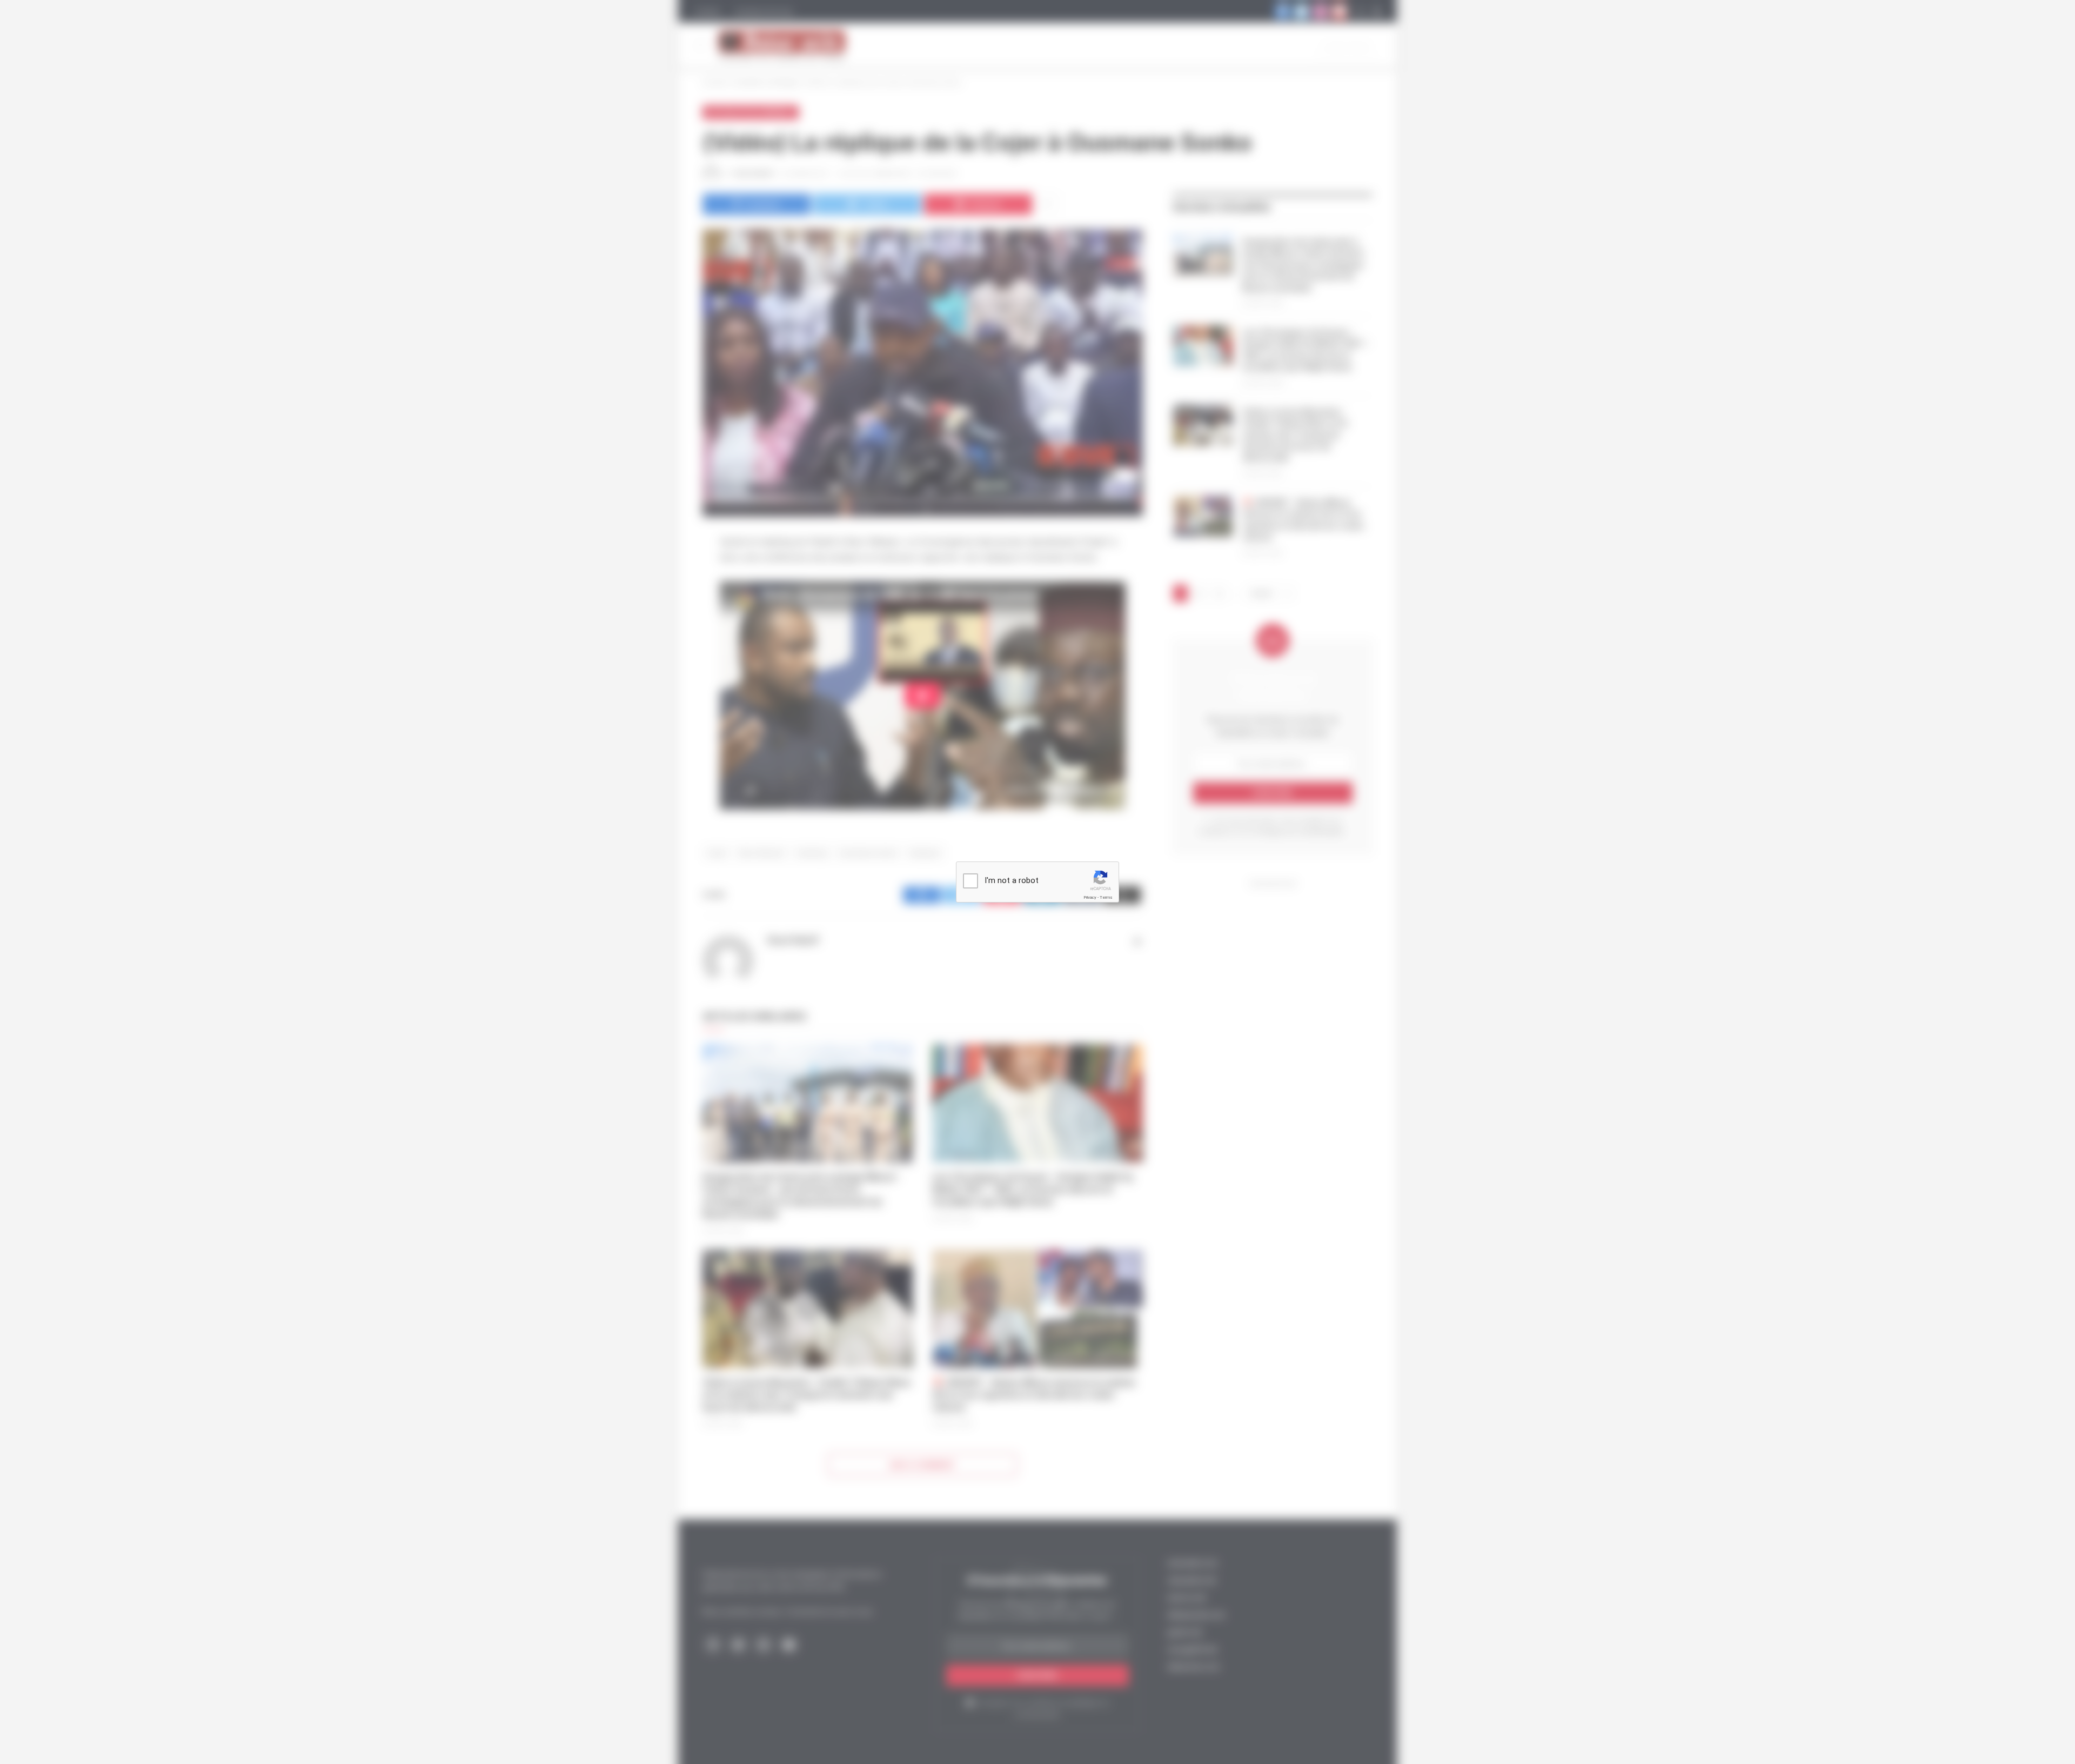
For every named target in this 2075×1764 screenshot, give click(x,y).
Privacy (1090, 897)
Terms (1106, 897)
